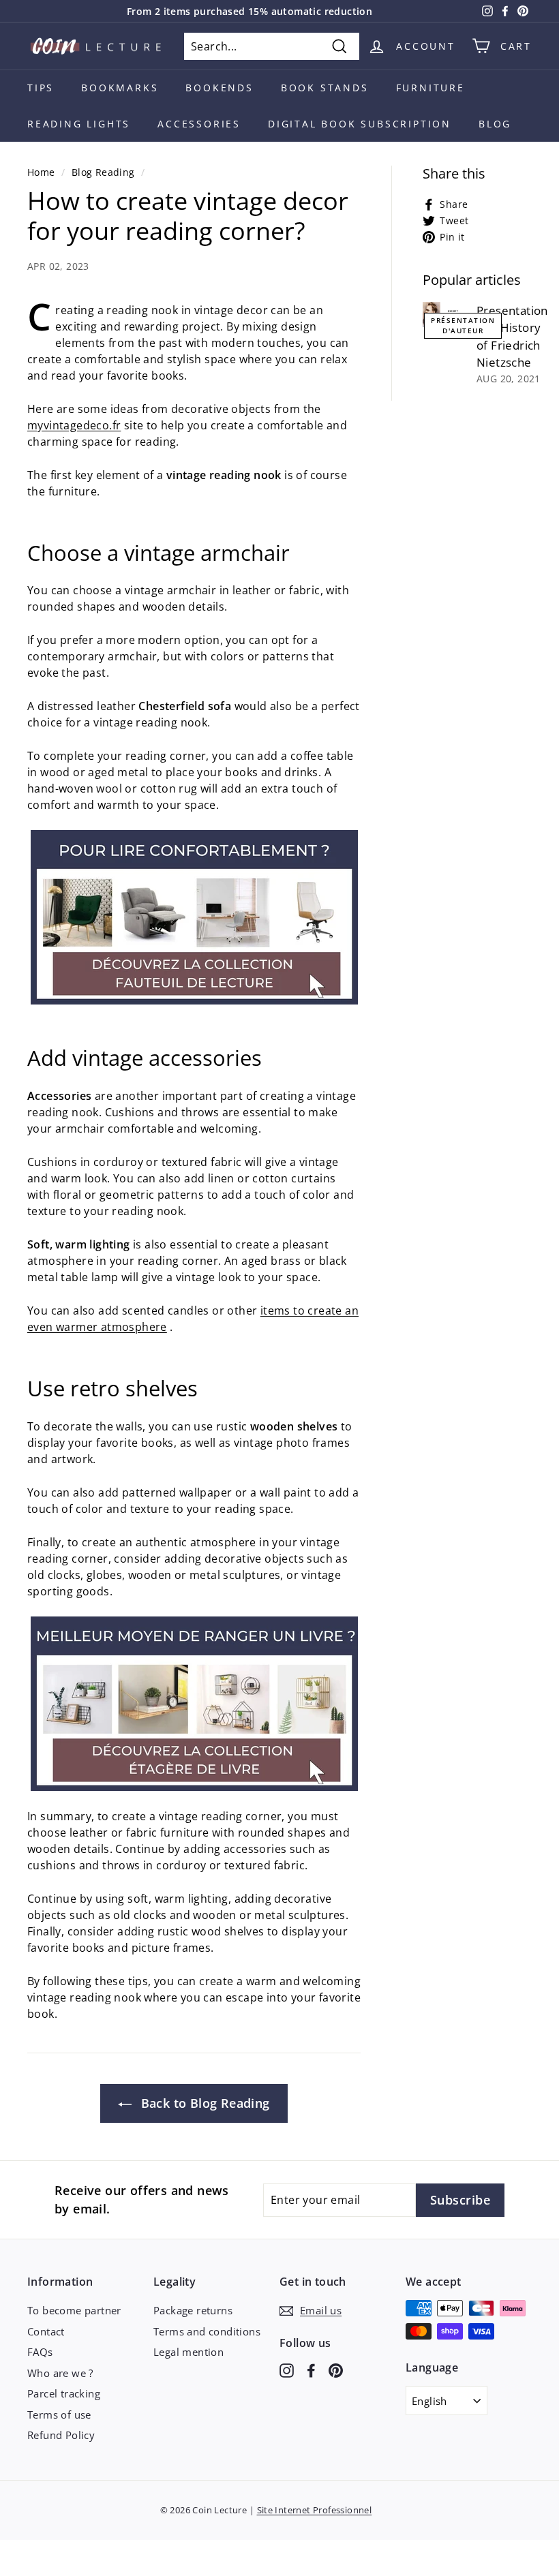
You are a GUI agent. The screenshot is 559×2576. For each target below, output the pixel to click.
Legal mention (188, 2352)
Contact (46, 2331)
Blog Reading (103, 172)
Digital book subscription (360, 124)
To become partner (74, 2310)
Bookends (219, 88)
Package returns (193, 2310)
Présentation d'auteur (463, 325)
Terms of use (59, 2414)
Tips (41, 88)
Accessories (199, 124)
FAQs (40, 2352)
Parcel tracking (64, 2393)
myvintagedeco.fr (74, 425)
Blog (495, 124)
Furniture (430, 88)
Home (41, 172)
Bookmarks (120, 88)
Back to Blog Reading (203, 2103)
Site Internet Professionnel (315, 2510)
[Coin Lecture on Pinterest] (336, 2369)
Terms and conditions (207, 2331)
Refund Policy (61, 2435)
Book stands (325, 88)
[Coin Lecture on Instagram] (287, 2369)
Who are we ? (60, 2373)
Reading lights (79, 124)
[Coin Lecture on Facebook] (311, 2369)
